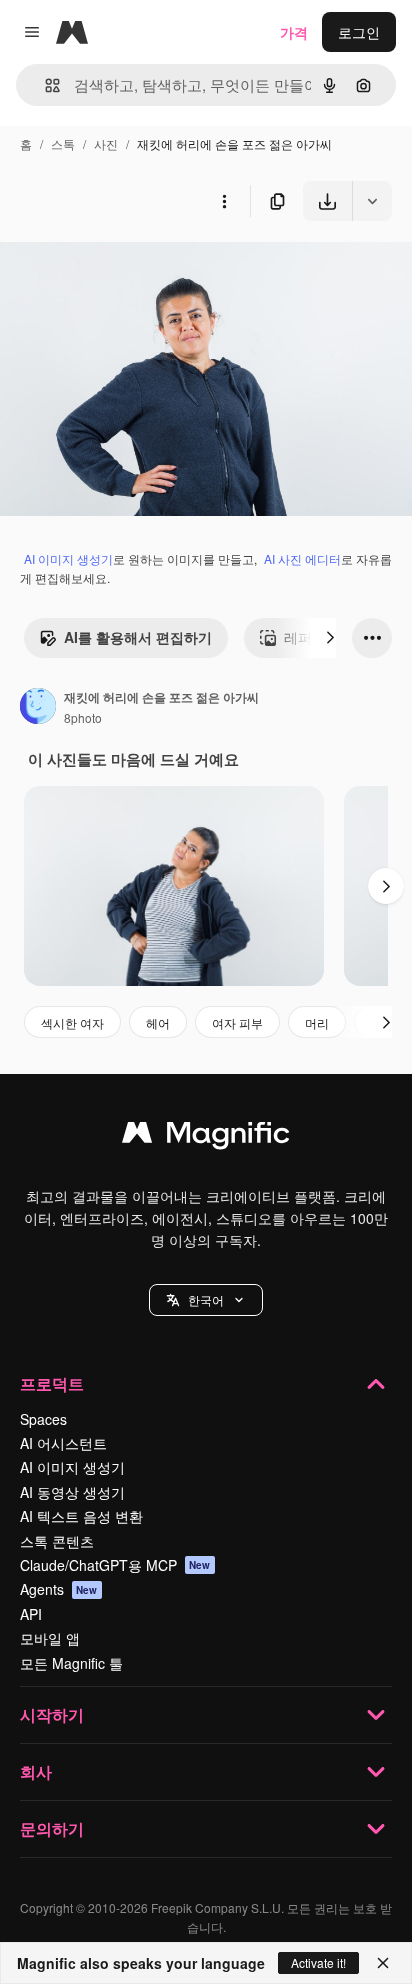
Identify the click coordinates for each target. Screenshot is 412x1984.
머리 (317, 1022)
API (31, 1614)
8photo (83, 717)
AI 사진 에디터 (302, 558)
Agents (59, 1589)
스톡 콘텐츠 (57, 1541)
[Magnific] (206, 1137)
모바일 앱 (50, 1638)
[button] (206, 1300)
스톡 (63, 143)
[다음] (330, 638)
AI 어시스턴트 (63, 1443)
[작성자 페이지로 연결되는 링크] (38, 708)
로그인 (359, 32)
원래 (115, 267)
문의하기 (52, 1828)
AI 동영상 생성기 (72, 1492)
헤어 (158, 1022)
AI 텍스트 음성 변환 (81, 1516)
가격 (294, 32)
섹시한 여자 (72, 1022)
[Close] (383, 1963)
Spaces (43, 1419)
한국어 (206, 1299)
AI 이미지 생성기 (68, 558)
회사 (36, 1771)
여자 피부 (237, 1022)
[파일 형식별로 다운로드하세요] (372, 201)
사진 (106, 143)
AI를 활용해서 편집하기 (138, 637)
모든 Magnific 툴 (71, 1663)
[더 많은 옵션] (224, 201)
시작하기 (52, 1714)
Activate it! (318, 1962)
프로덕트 (52, 1383)
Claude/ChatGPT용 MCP (115, 1565)
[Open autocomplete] (44, 85)
